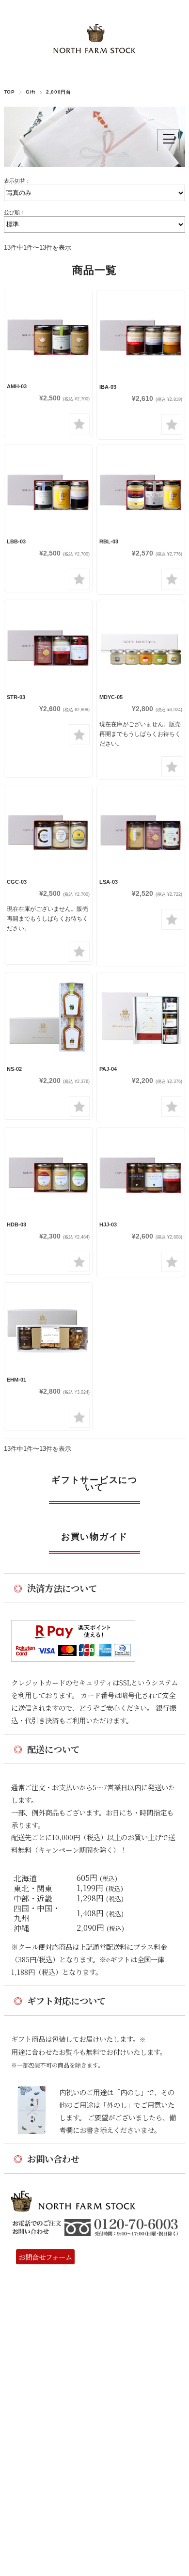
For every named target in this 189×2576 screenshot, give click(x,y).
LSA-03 (109, 882)
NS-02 (14, 1069)
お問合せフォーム (45, 2257)
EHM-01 (16, 1380)
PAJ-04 (108, 1069)
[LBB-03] (48, 489)
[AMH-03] (48, 334)
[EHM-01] (48, 1327)
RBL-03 (109, 541)
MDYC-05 (111, 697)
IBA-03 (108, 387)
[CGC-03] (48, 829)
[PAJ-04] (141, 1016)
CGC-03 (17, 882)
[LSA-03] (141, 829)
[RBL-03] (141, 489)
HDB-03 (16, 1224)
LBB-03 (16, 541)
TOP (9, 92)
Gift (30, 92)
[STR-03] (48, 644)
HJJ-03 (108, 1224)
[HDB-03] (48, 1171)
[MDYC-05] (141, 644)
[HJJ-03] (141, 1171)
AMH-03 (17, 386)
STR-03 (16, 697)
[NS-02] (48, 1016)
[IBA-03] (141, 334)
